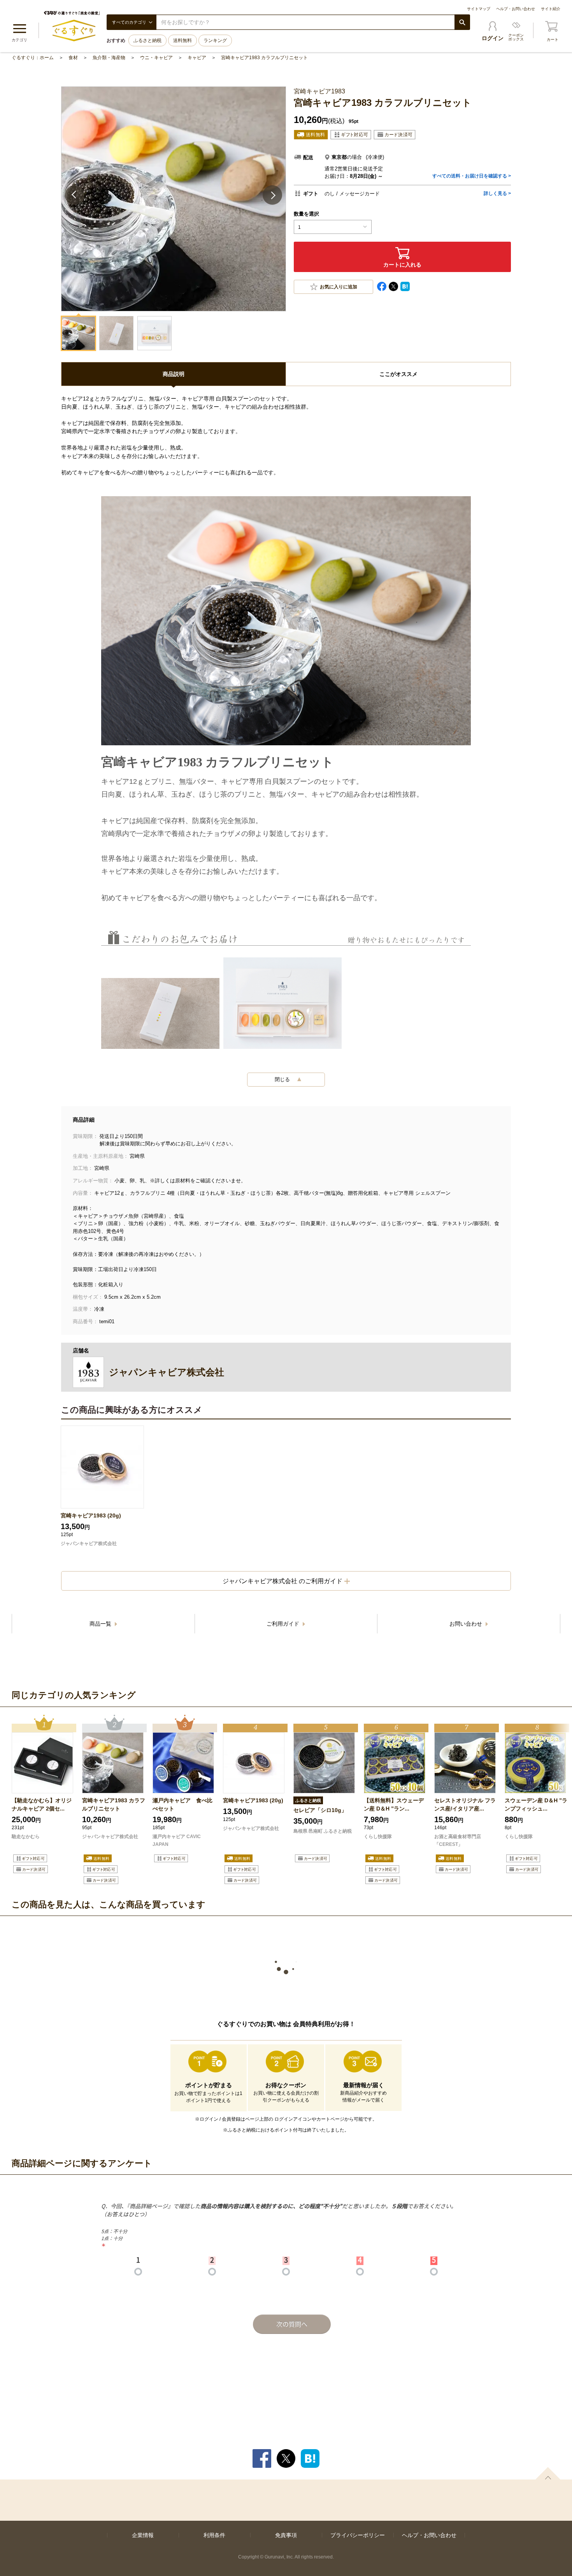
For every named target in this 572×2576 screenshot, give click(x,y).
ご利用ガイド (284, 1624)
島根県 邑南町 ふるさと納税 (323, 1831)
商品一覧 (101, 1624)
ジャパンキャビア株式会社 (89, 1543)
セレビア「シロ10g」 (320, 1810)
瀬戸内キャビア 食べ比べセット (182, 1804)
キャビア (197, 58)
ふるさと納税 (147, 40)
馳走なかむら (26, 1837)
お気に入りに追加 (339, 287)
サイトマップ (479, 9)
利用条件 (214, 2535)
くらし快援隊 (378, 1837)
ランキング (215, 40)
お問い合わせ (467, 1624)
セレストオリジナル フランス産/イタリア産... (465, 1804)
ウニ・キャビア (156, 58)
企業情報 (143, 2535)
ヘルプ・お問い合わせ (516, 9)
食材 (73, 58)
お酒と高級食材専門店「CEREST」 (458, 1840)
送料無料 (182, 40)
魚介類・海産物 (109, 58)
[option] (44, 1801)
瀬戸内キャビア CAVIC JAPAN (177, 1840)
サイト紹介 (551, 9)
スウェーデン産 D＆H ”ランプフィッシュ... (536, 1804)
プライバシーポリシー (358, 2535)
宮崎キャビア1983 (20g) (91, 1515)
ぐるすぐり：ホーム (33, 58)
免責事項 (286, 2535)
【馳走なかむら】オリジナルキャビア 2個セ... (42, 1804)
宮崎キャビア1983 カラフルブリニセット (264, 58)
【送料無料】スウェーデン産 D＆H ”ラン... (394, 1804)
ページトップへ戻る (548, 2473)
